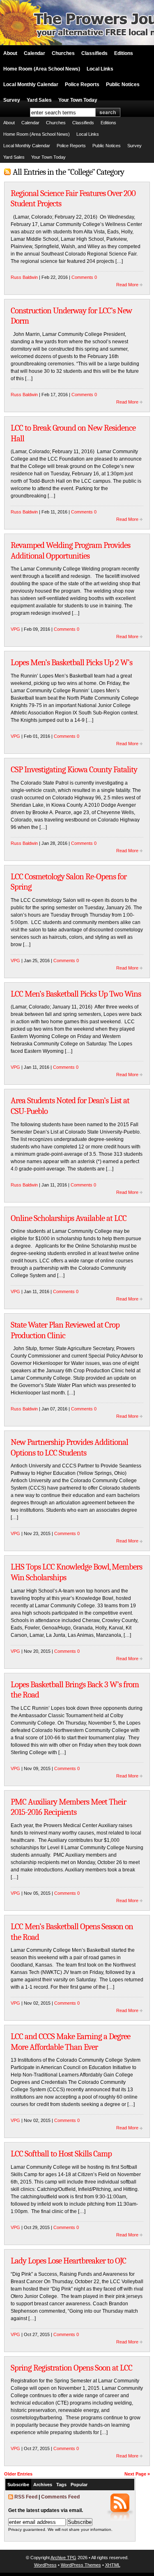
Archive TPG (63, 2558)
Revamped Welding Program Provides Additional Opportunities (70, 550)
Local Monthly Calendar (31, 84)
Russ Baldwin (24, 277)
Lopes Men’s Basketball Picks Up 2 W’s (71, 662)
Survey (12, 100)
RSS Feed (26, 2497)
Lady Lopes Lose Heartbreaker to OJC (68, 2261)
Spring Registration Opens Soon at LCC (71, 2368)
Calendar (34, 53)
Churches (63, 53)
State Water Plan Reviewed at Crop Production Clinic (65, 1330)
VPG (15, 629)
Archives (43, 2485)
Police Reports (82, 84)
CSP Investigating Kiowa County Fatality (74, 769)
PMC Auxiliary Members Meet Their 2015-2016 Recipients (68, 1807)
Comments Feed (60, 2497)
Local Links (100, 69)
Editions (124, 53)
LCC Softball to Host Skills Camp (61, 2154)
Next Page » (137, 2474)
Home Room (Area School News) (42, 69)
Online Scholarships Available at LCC (69, 1218)
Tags (61, 2485)
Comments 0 (84, 277)
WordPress (45, 2565)
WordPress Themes (81, 2565)
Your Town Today (78, 100)
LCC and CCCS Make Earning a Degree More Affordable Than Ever (70, 2042)
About (10, 53)
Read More (127, 285)
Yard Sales (39, 100)
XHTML (113, 2565)
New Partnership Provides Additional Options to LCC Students (69, 1447)
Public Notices (123, 84)
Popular (79, 2485)
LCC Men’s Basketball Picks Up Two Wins (76, 994)
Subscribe (18, 2485)
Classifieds (94, 53)
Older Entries (18, 2474)
